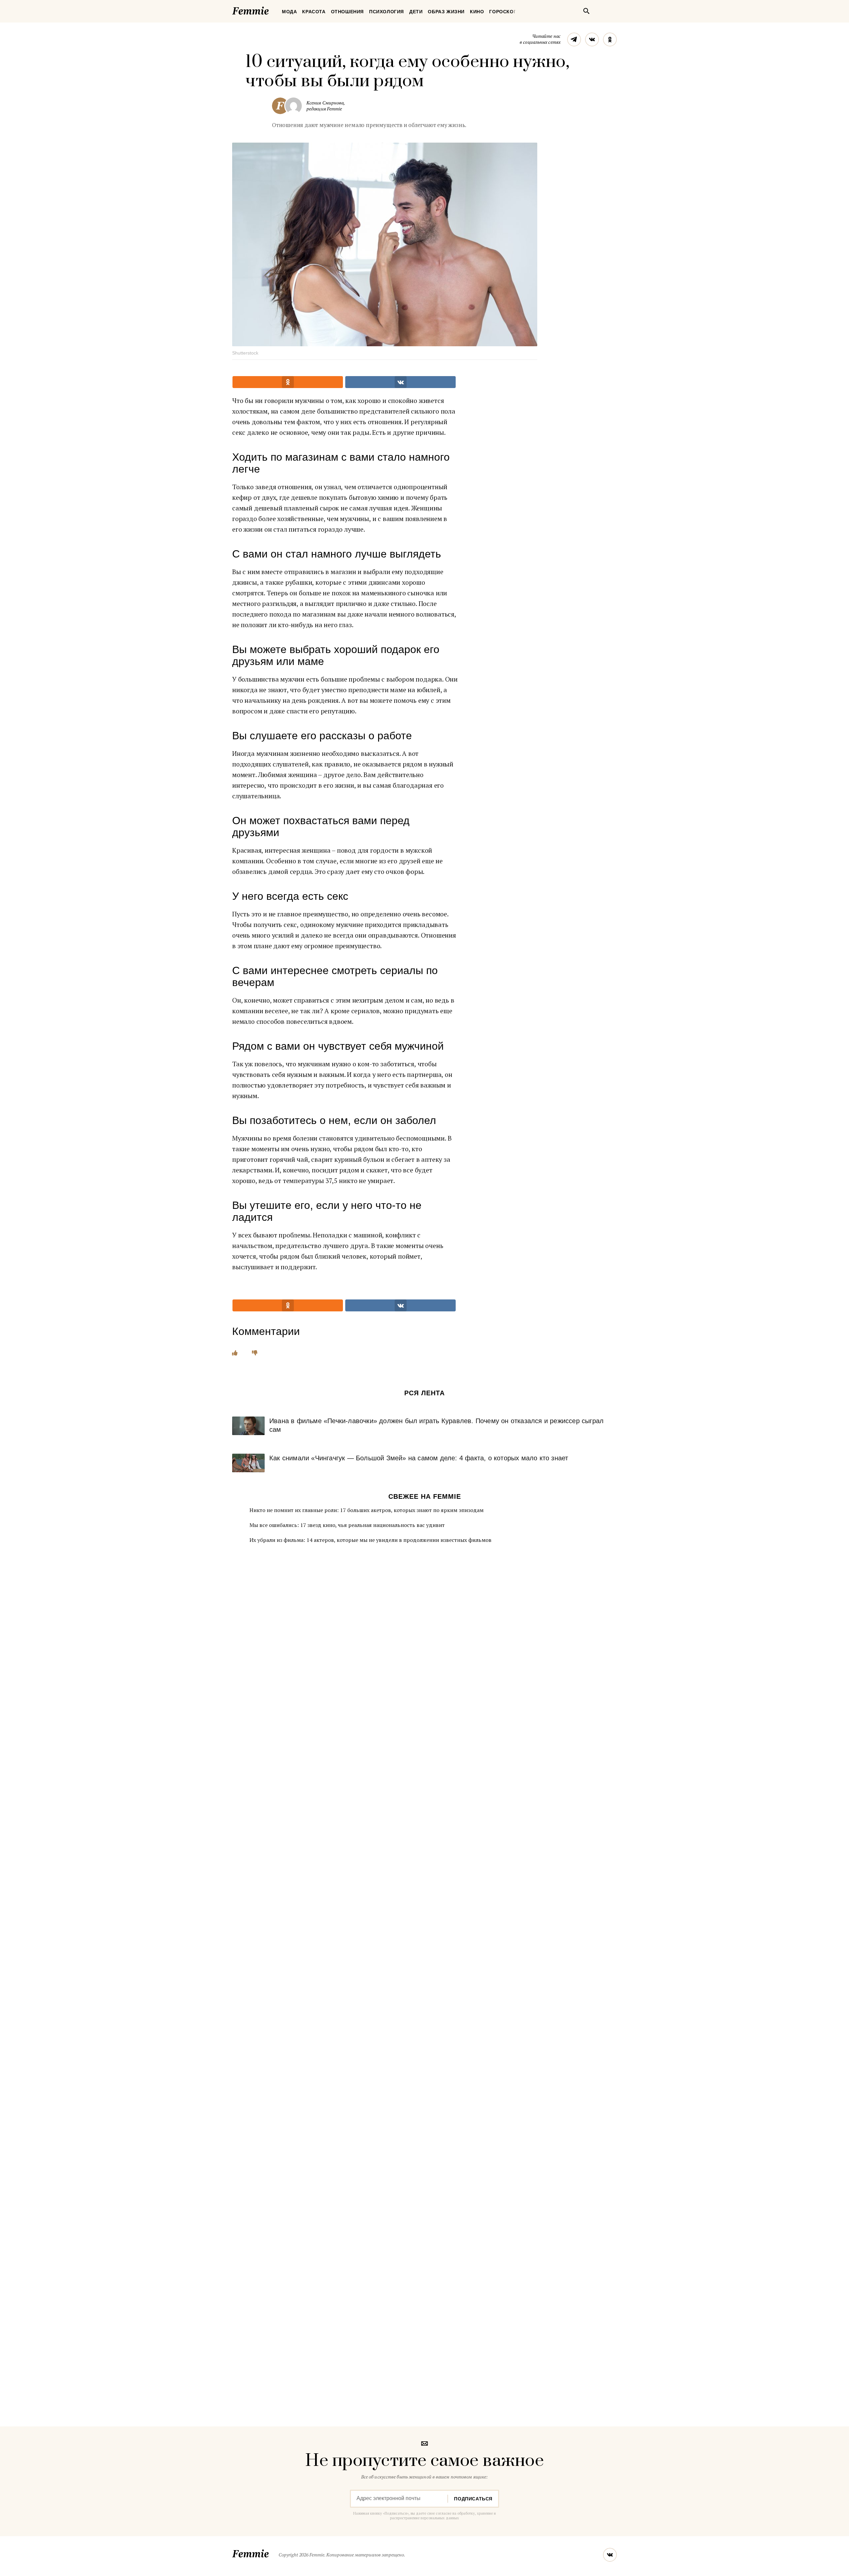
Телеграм (574, 39)
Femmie (270, 10)
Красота (314, 12)
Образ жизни (446, 12)
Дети (416, 12)
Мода (289, 12)
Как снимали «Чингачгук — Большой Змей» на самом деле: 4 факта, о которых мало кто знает (419, 1458)
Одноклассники (610, 39)
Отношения (347, 12)
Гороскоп (503, 12)
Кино (477, 12)
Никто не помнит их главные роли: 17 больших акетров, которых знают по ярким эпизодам (366, 1510)
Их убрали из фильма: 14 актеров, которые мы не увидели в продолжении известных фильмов (370, 1540)
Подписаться (473, 2499)
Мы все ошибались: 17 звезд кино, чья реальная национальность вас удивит (347, 1525)
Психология (387, 12)
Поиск (586, 11)
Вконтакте (592, 39)
